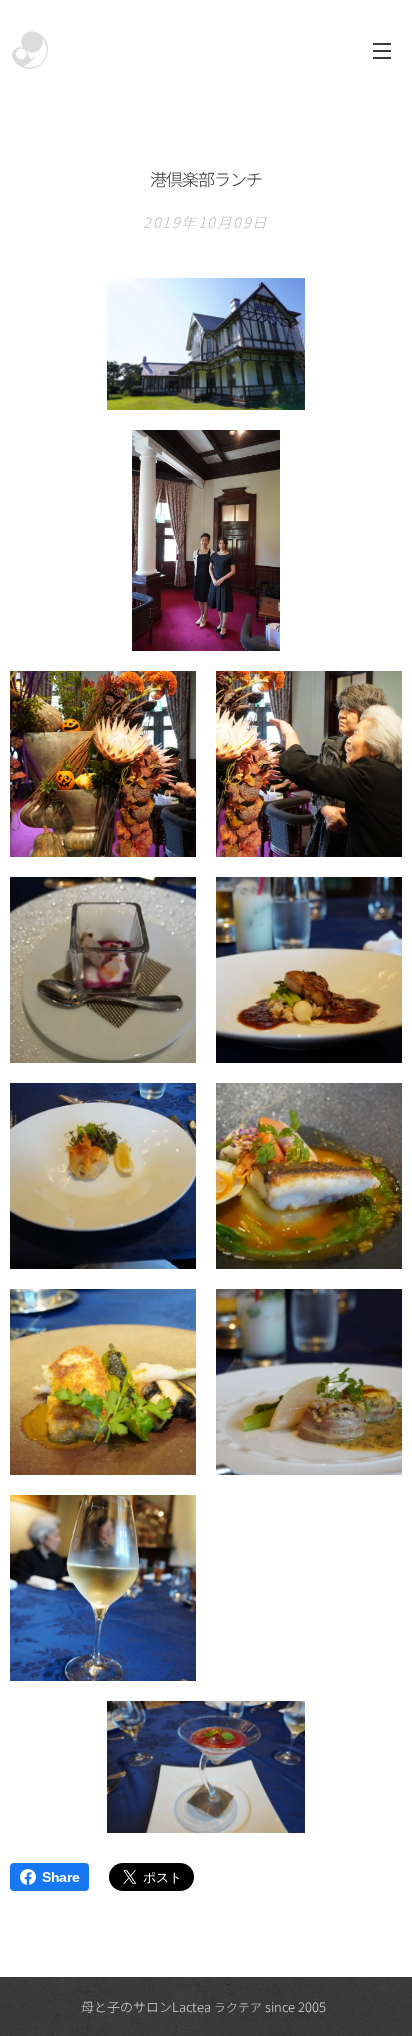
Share (60, 1877)
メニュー (382, 50)
